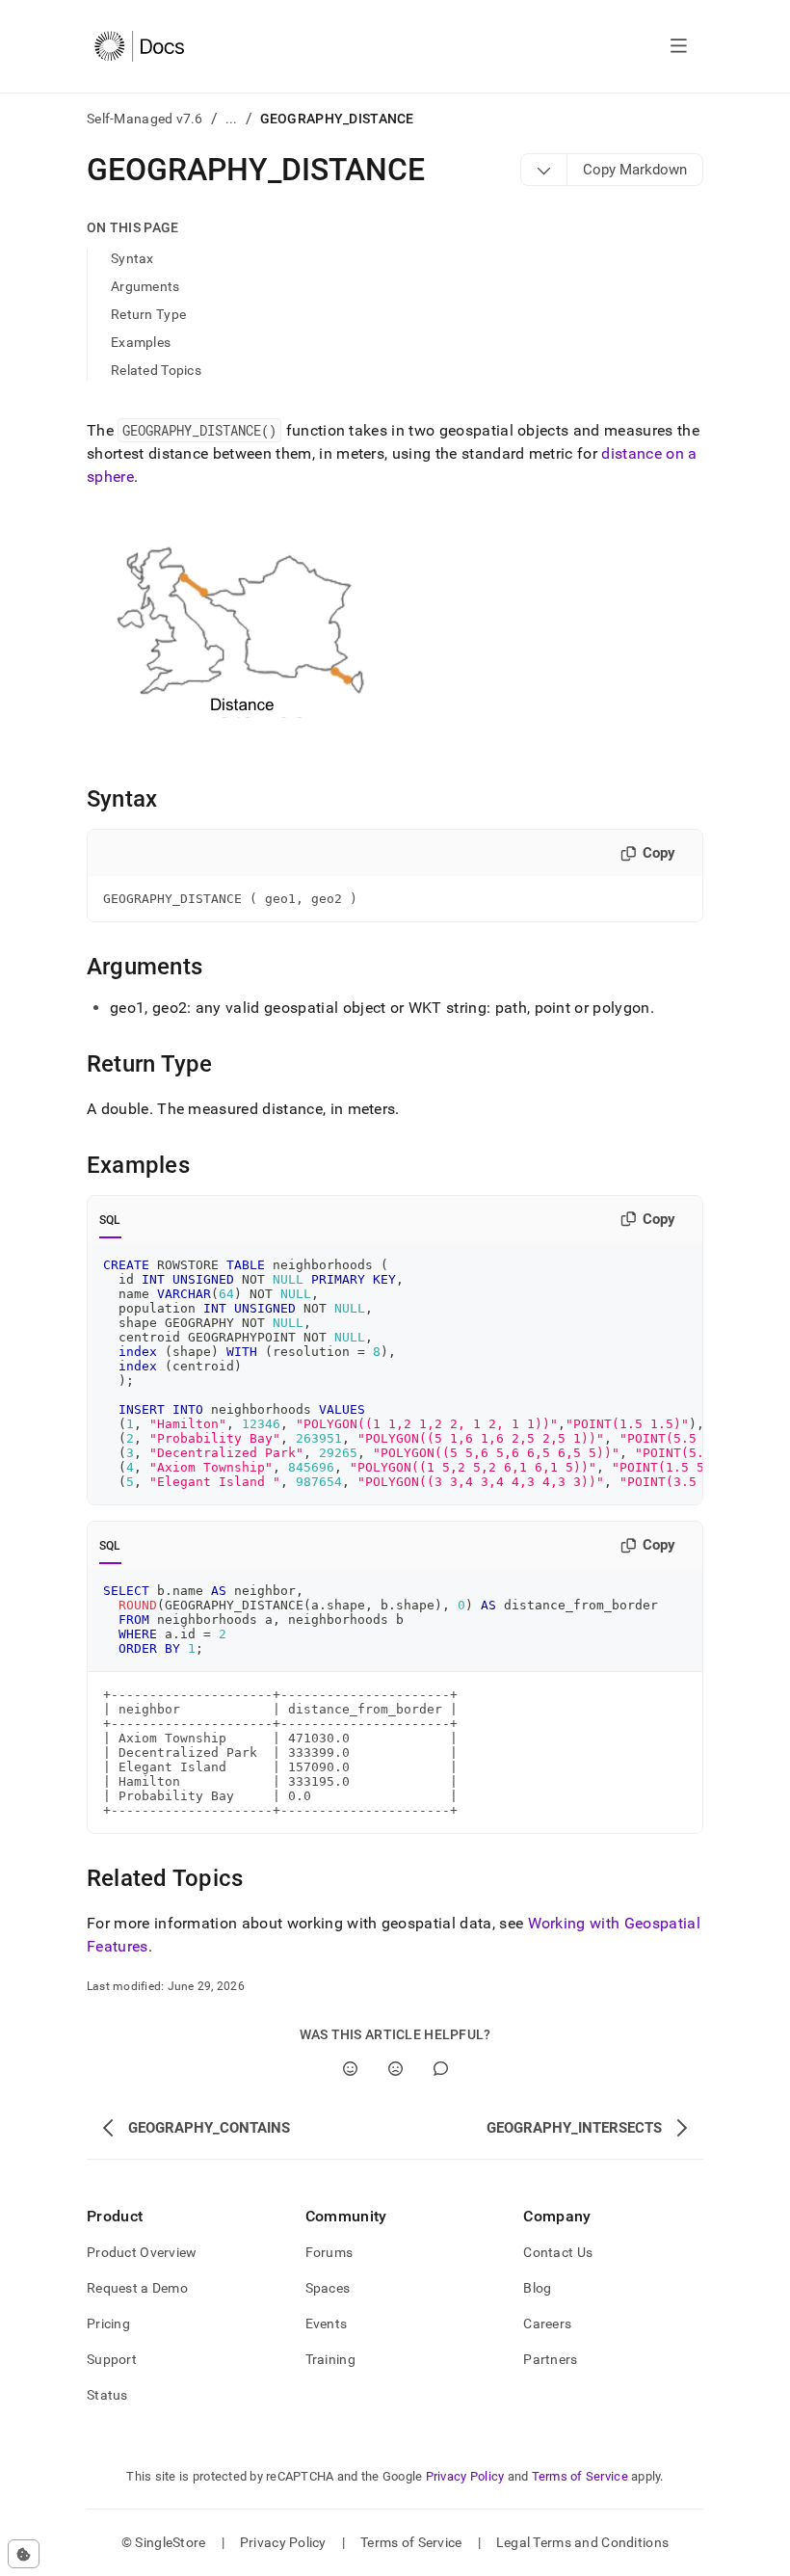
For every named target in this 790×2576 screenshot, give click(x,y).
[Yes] (350, 2069)
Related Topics (156, 370)
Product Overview (142, 2252)
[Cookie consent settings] (24, 2554)
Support (112, 2359)
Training (330, 2359)
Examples (141, 342)
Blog (537, 2288)
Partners (550, 2359)
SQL (110, 1220)
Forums (329, 2252)
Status (107, 2395)
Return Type (148, 314)
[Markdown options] (544, 170)
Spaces (328, 2288)
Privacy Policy (465, 2476)
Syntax (132, 258)
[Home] (139, 46)
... (232, 119)
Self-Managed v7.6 (145, 119)
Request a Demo (137, 2288)
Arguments (145, 286)
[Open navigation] (679, 46)
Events (327, 2324)
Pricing (108, 2324)
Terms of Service (580, 2476)
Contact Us (558, 2252)
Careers (547, 2324)
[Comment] (441, 2069)
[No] (395, 2069)
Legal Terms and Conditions (582, 2542)
